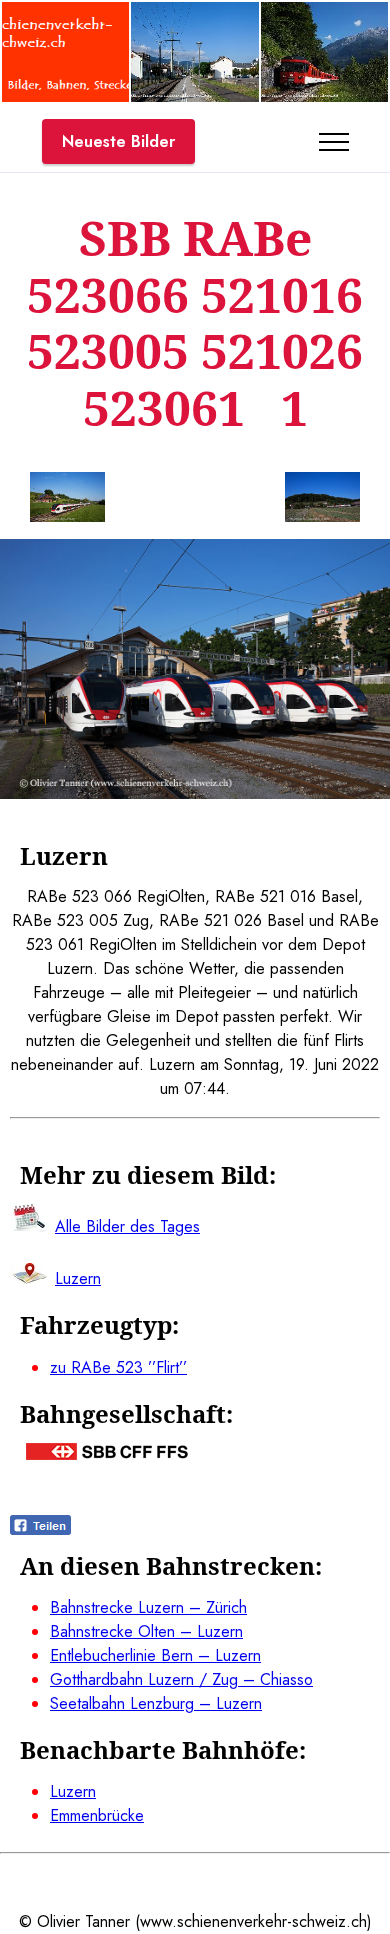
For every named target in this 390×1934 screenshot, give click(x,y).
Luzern (73, 1791)
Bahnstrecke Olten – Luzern (146, 1631)
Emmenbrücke (97, 1815)
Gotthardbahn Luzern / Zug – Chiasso (181, 1679)
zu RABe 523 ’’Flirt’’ (118, 1367)
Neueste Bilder (118, 141)
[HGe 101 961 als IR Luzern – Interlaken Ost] (324, 96)
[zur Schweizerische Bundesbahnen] (107, 1454)
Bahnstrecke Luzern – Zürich (148, 1607)
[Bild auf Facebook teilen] (40, 1529)
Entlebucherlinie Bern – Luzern (155, 1655)
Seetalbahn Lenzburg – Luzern (156, 1703)
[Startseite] (65, 96)
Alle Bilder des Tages (127, 1226)
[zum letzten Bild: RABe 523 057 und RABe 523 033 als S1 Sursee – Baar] (67, 500)
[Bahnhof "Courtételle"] (194, 96)
